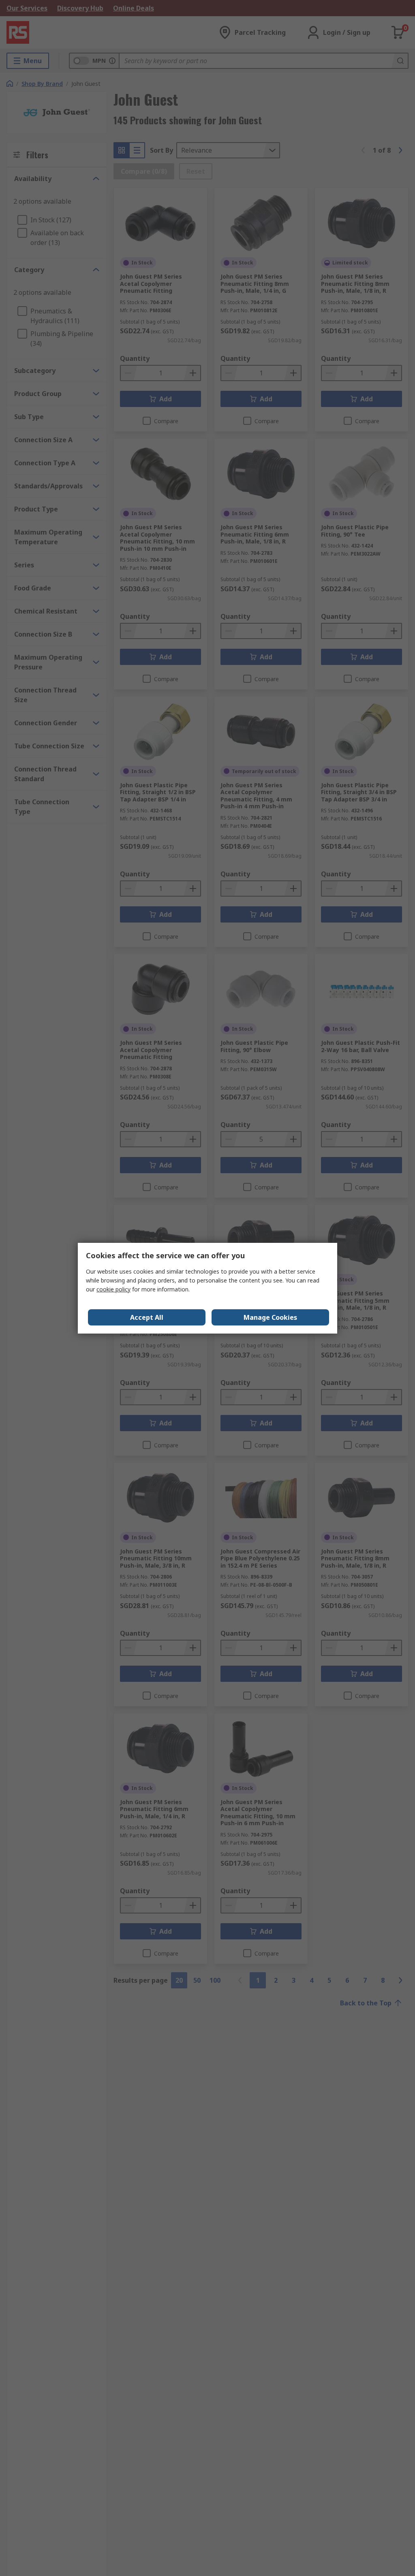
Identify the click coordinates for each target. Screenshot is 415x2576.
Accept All (147, 1317)
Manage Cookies (270, 1317)
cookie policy (113, 1289)
